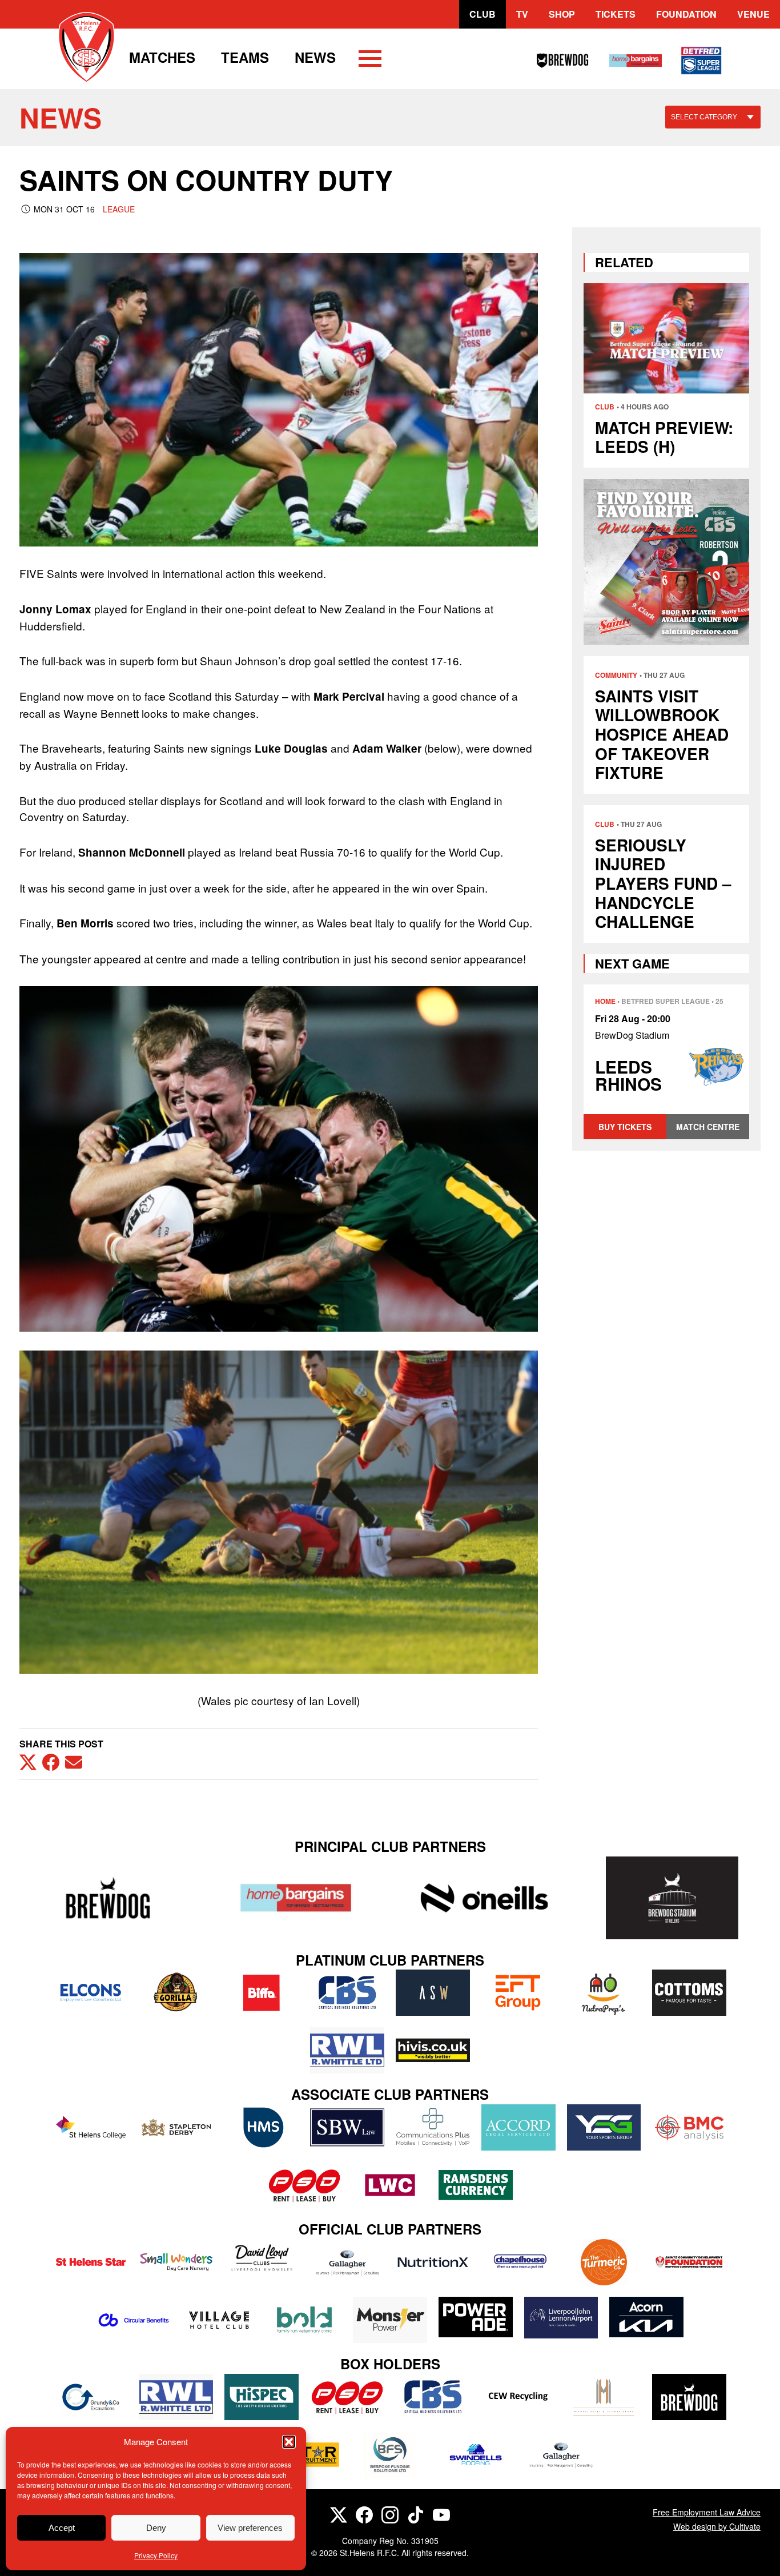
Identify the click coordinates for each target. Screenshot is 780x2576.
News (315, 57)
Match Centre (708, 1127)
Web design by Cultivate (717, 2526)
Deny (156, 2528)
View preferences (250, 2528)
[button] (289, 2442)
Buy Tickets (625, 1127)
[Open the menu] (370, 61)
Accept (62, 2528)
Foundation (686, 14)
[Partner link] (108, 1898)
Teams (245, 57)
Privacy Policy (156, 2555)
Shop (562, 14)
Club (483, 14)
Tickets (616, 14)
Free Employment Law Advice (707, 2512)
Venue (753, 14)
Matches (162, 57)
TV (522, 14)
